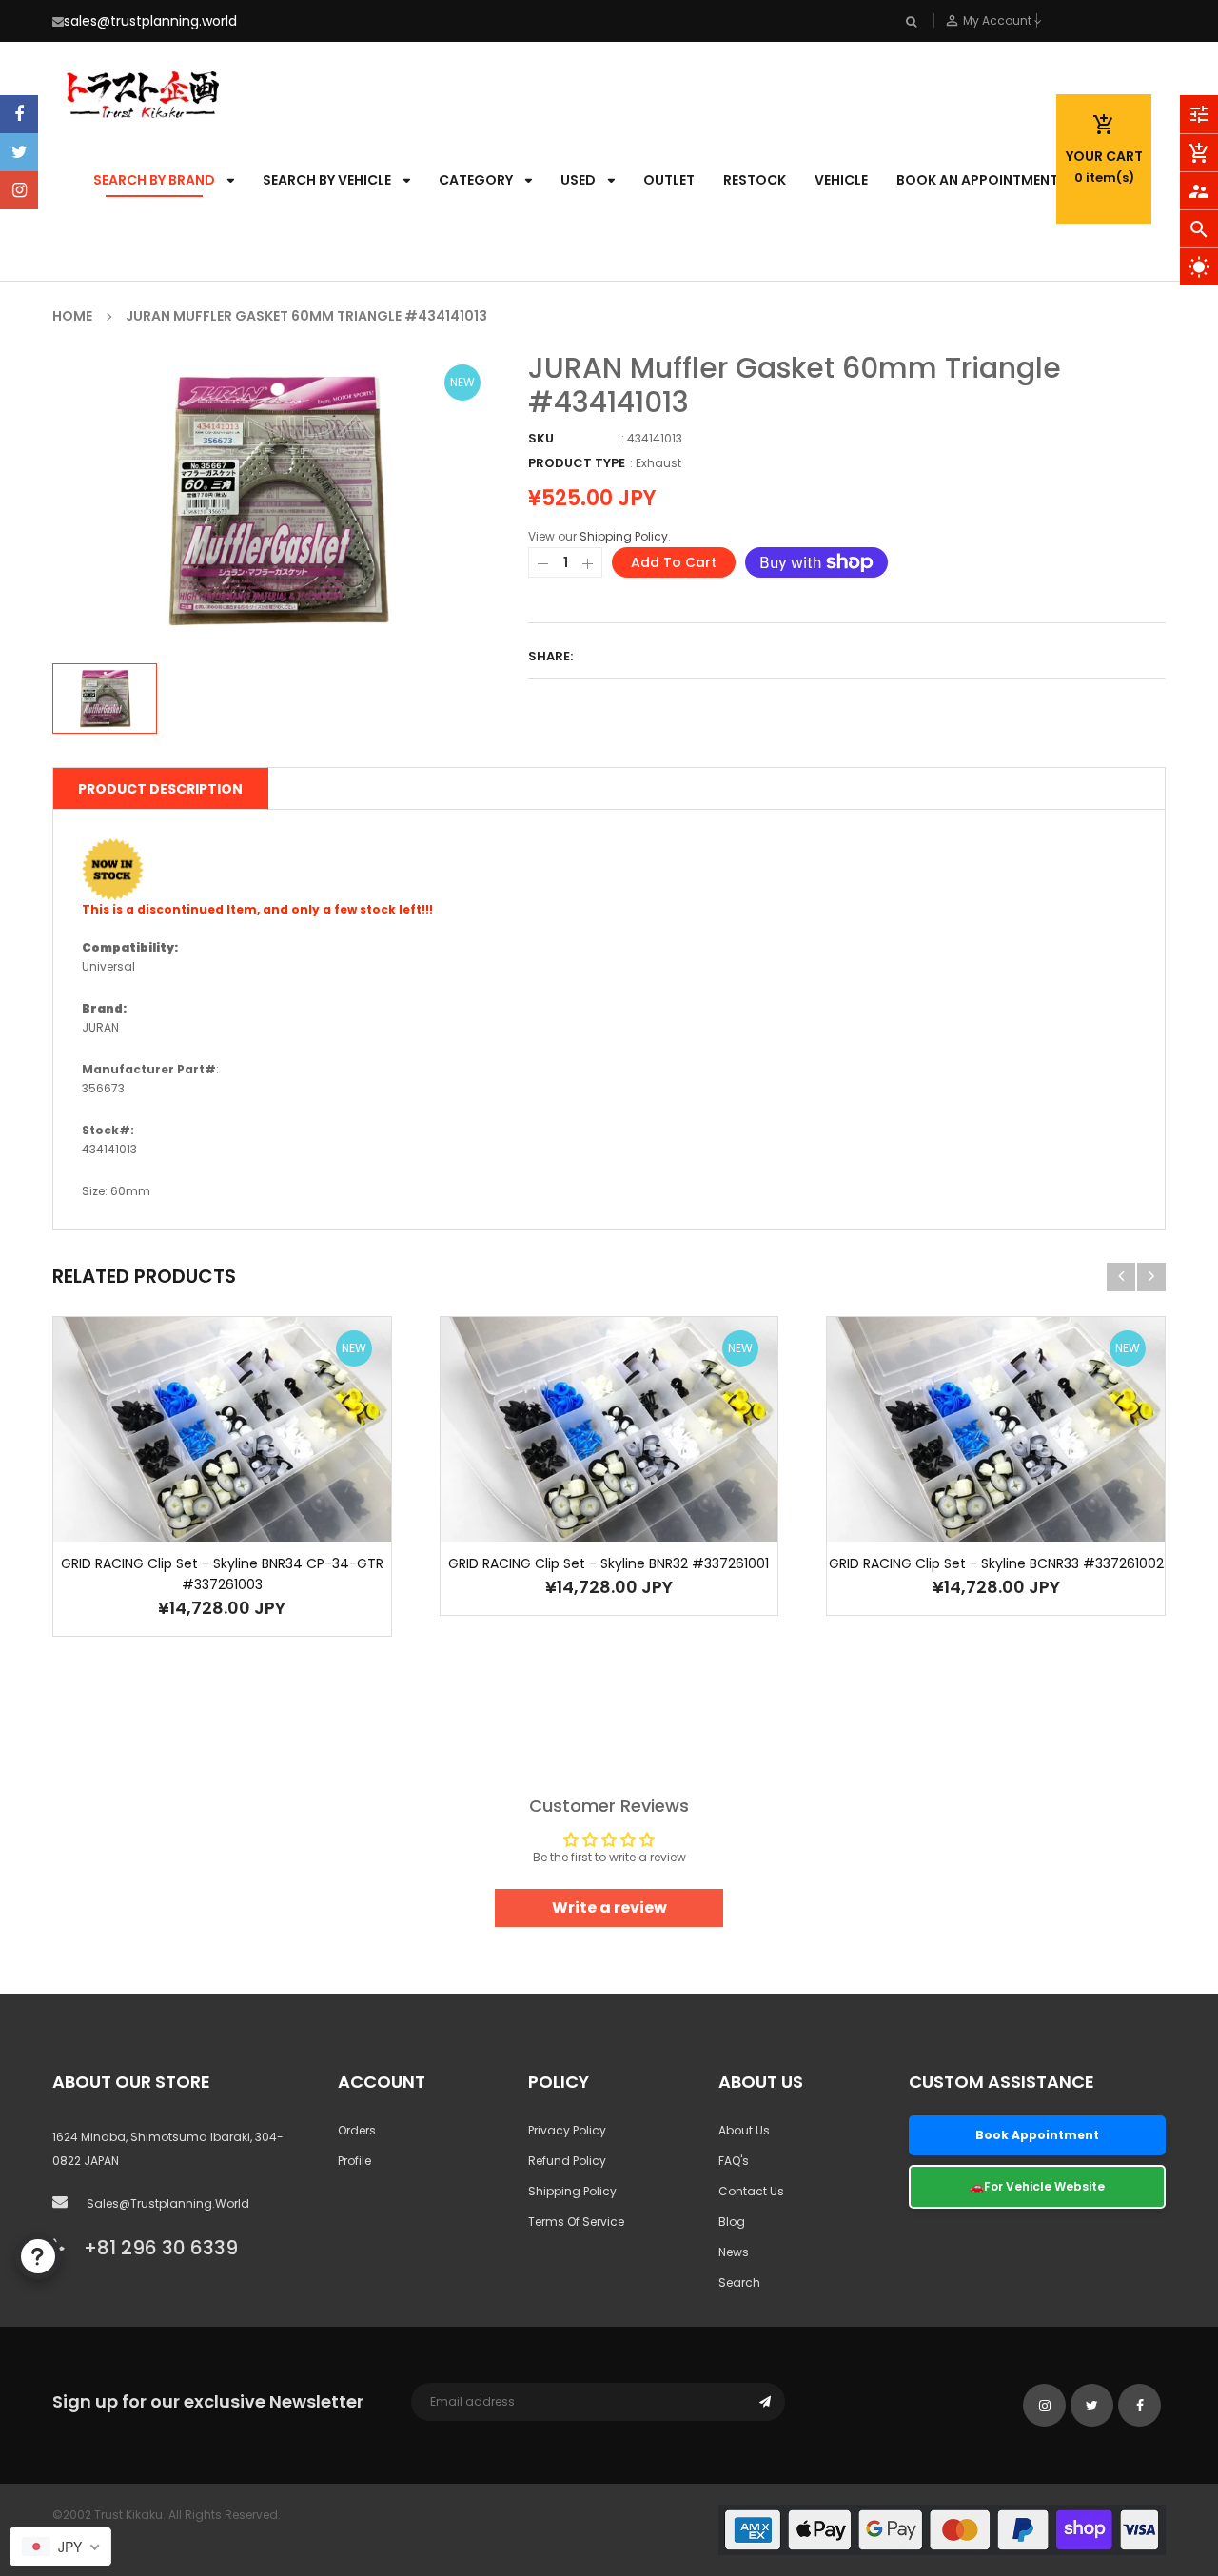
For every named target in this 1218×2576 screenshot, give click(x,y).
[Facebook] (19, 114)
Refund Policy (567, 2161)
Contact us (751, 2191)
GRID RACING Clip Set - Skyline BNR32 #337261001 (609, 1563)
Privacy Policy (567, 2130)
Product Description (160, 789)
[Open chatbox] (38, 2256)
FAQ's (734, 2161)
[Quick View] (250, 1489)
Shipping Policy (624, 536)
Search (739, 2282)
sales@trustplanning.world (150, 21)
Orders (357, 2130)
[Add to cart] (193, 1489)
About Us (744, 2130)
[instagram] (19, 190)
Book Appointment (1037, 2135)
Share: (550, 656)
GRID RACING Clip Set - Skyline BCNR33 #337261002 (996, 1563)
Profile (354, 2161)
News (734, 2252)
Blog (732, 2222)
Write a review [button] (609, 1907)
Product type (577, 463)
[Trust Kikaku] (942, 2529)
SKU (541, 438)
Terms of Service (576, 2222)
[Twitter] (19, 152)
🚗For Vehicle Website (1037, 2186)
